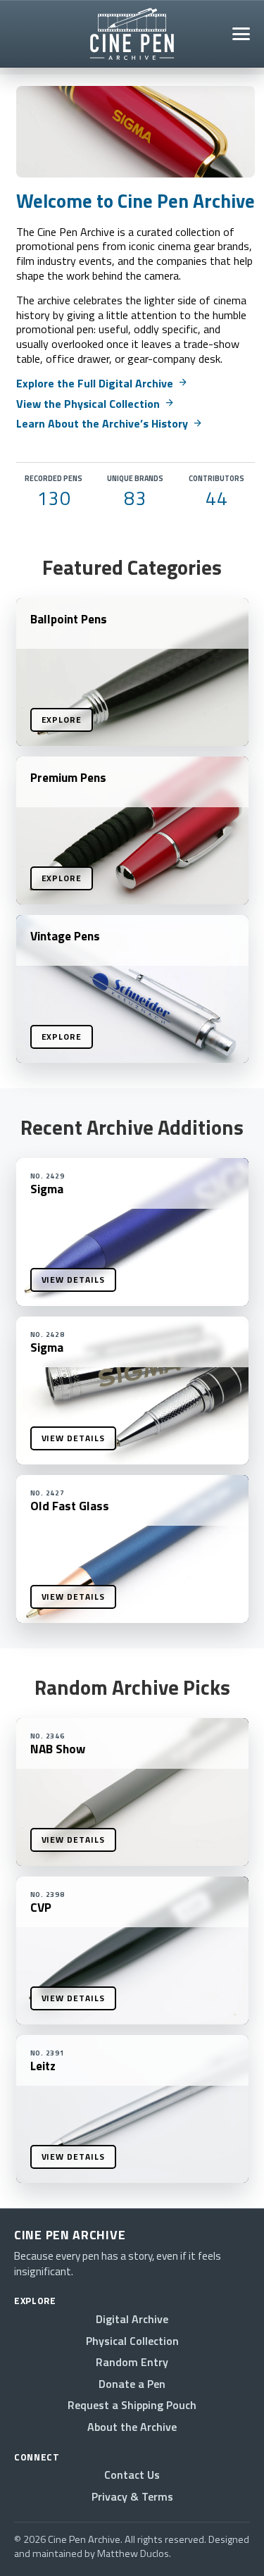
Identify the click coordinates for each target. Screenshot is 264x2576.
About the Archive (132, 2427)
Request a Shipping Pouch (132, 2405)
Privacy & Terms (132, 2496)
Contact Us (132, 2475)
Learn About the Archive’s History (110, 423)
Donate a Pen (132, 2384)
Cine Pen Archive (70, 2235)
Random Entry (132, 2362)
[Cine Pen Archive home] (132, 34)
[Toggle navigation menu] (241, 34)
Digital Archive (132, 2319)
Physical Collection (132, 2341)
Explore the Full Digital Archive (102, 383)
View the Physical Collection (96, 404)
